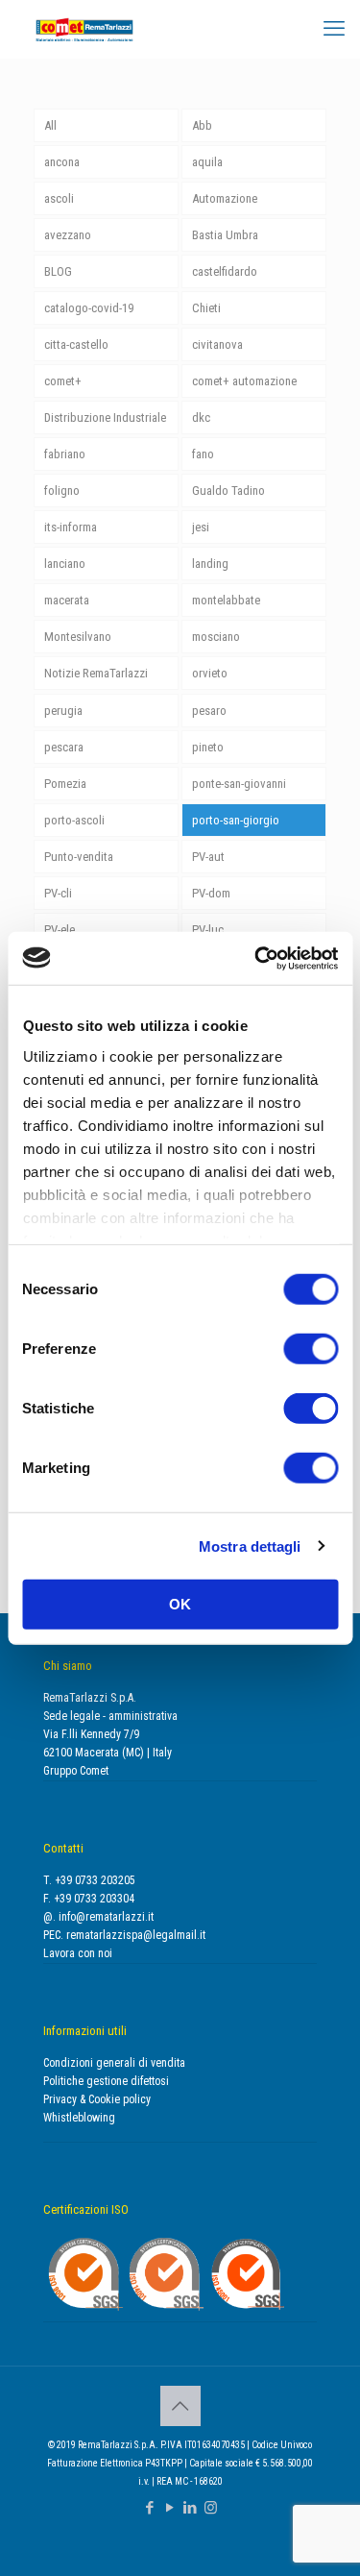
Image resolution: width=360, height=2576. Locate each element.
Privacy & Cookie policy (97, 2099)
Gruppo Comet (76, 1771)
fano (203, 454)
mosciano (216, 637)
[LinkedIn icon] (191, 2508)
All (50, 125)
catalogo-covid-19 (89, 308)
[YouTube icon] (170, 2508)
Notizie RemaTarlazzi (96, 673)
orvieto (210, 673)
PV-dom (211, 893)
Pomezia (65, 784)
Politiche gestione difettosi (106, 2081)
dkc (201, 417)
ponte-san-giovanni (239, 784)
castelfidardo (225, 271)
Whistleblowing (79, 2118)
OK (180, 1604)
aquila (207, 162)
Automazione (225, 198)
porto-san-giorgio (236, 820)
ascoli (59, 198)
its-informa (71, 527)
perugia (63, 711)
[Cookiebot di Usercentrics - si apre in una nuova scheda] (256, 958)
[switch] (311, 1349)
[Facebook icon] (150, 2508)
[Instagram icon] (211, 2508)
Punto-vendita (79, 857)
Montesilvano (78, 637)
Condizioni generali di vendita (114, 2063)
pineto (208, 747)
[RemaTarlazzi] (84, 29)
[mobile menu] (334, 29)
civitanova (217, 344)
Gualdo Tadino (228, 491)
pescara (64, 747)
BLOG (58, 271)
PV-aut (208, 857)
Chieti (206, 308)
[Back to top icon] (180, 2406)
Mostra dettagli (250, 1546)
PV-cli (58, 893)
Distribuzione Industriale (105, 417)
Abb (202, 125)
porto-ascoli (74, 820)
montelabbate (226, 600)
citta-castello (76, 344)
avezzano (68, 235)
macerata (67, 600)
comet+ (63, 381)
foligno (62, 491)
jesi (201, 527)
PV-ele (60, 930)
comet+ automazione (244, 381)
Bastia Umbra (225, 235)
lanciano (65, 564)
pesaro (209, 711)
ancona (62, 162)
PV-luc (208, 930)
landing (210, 564)
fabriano (65, 454)
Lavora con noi (78, 1953)
